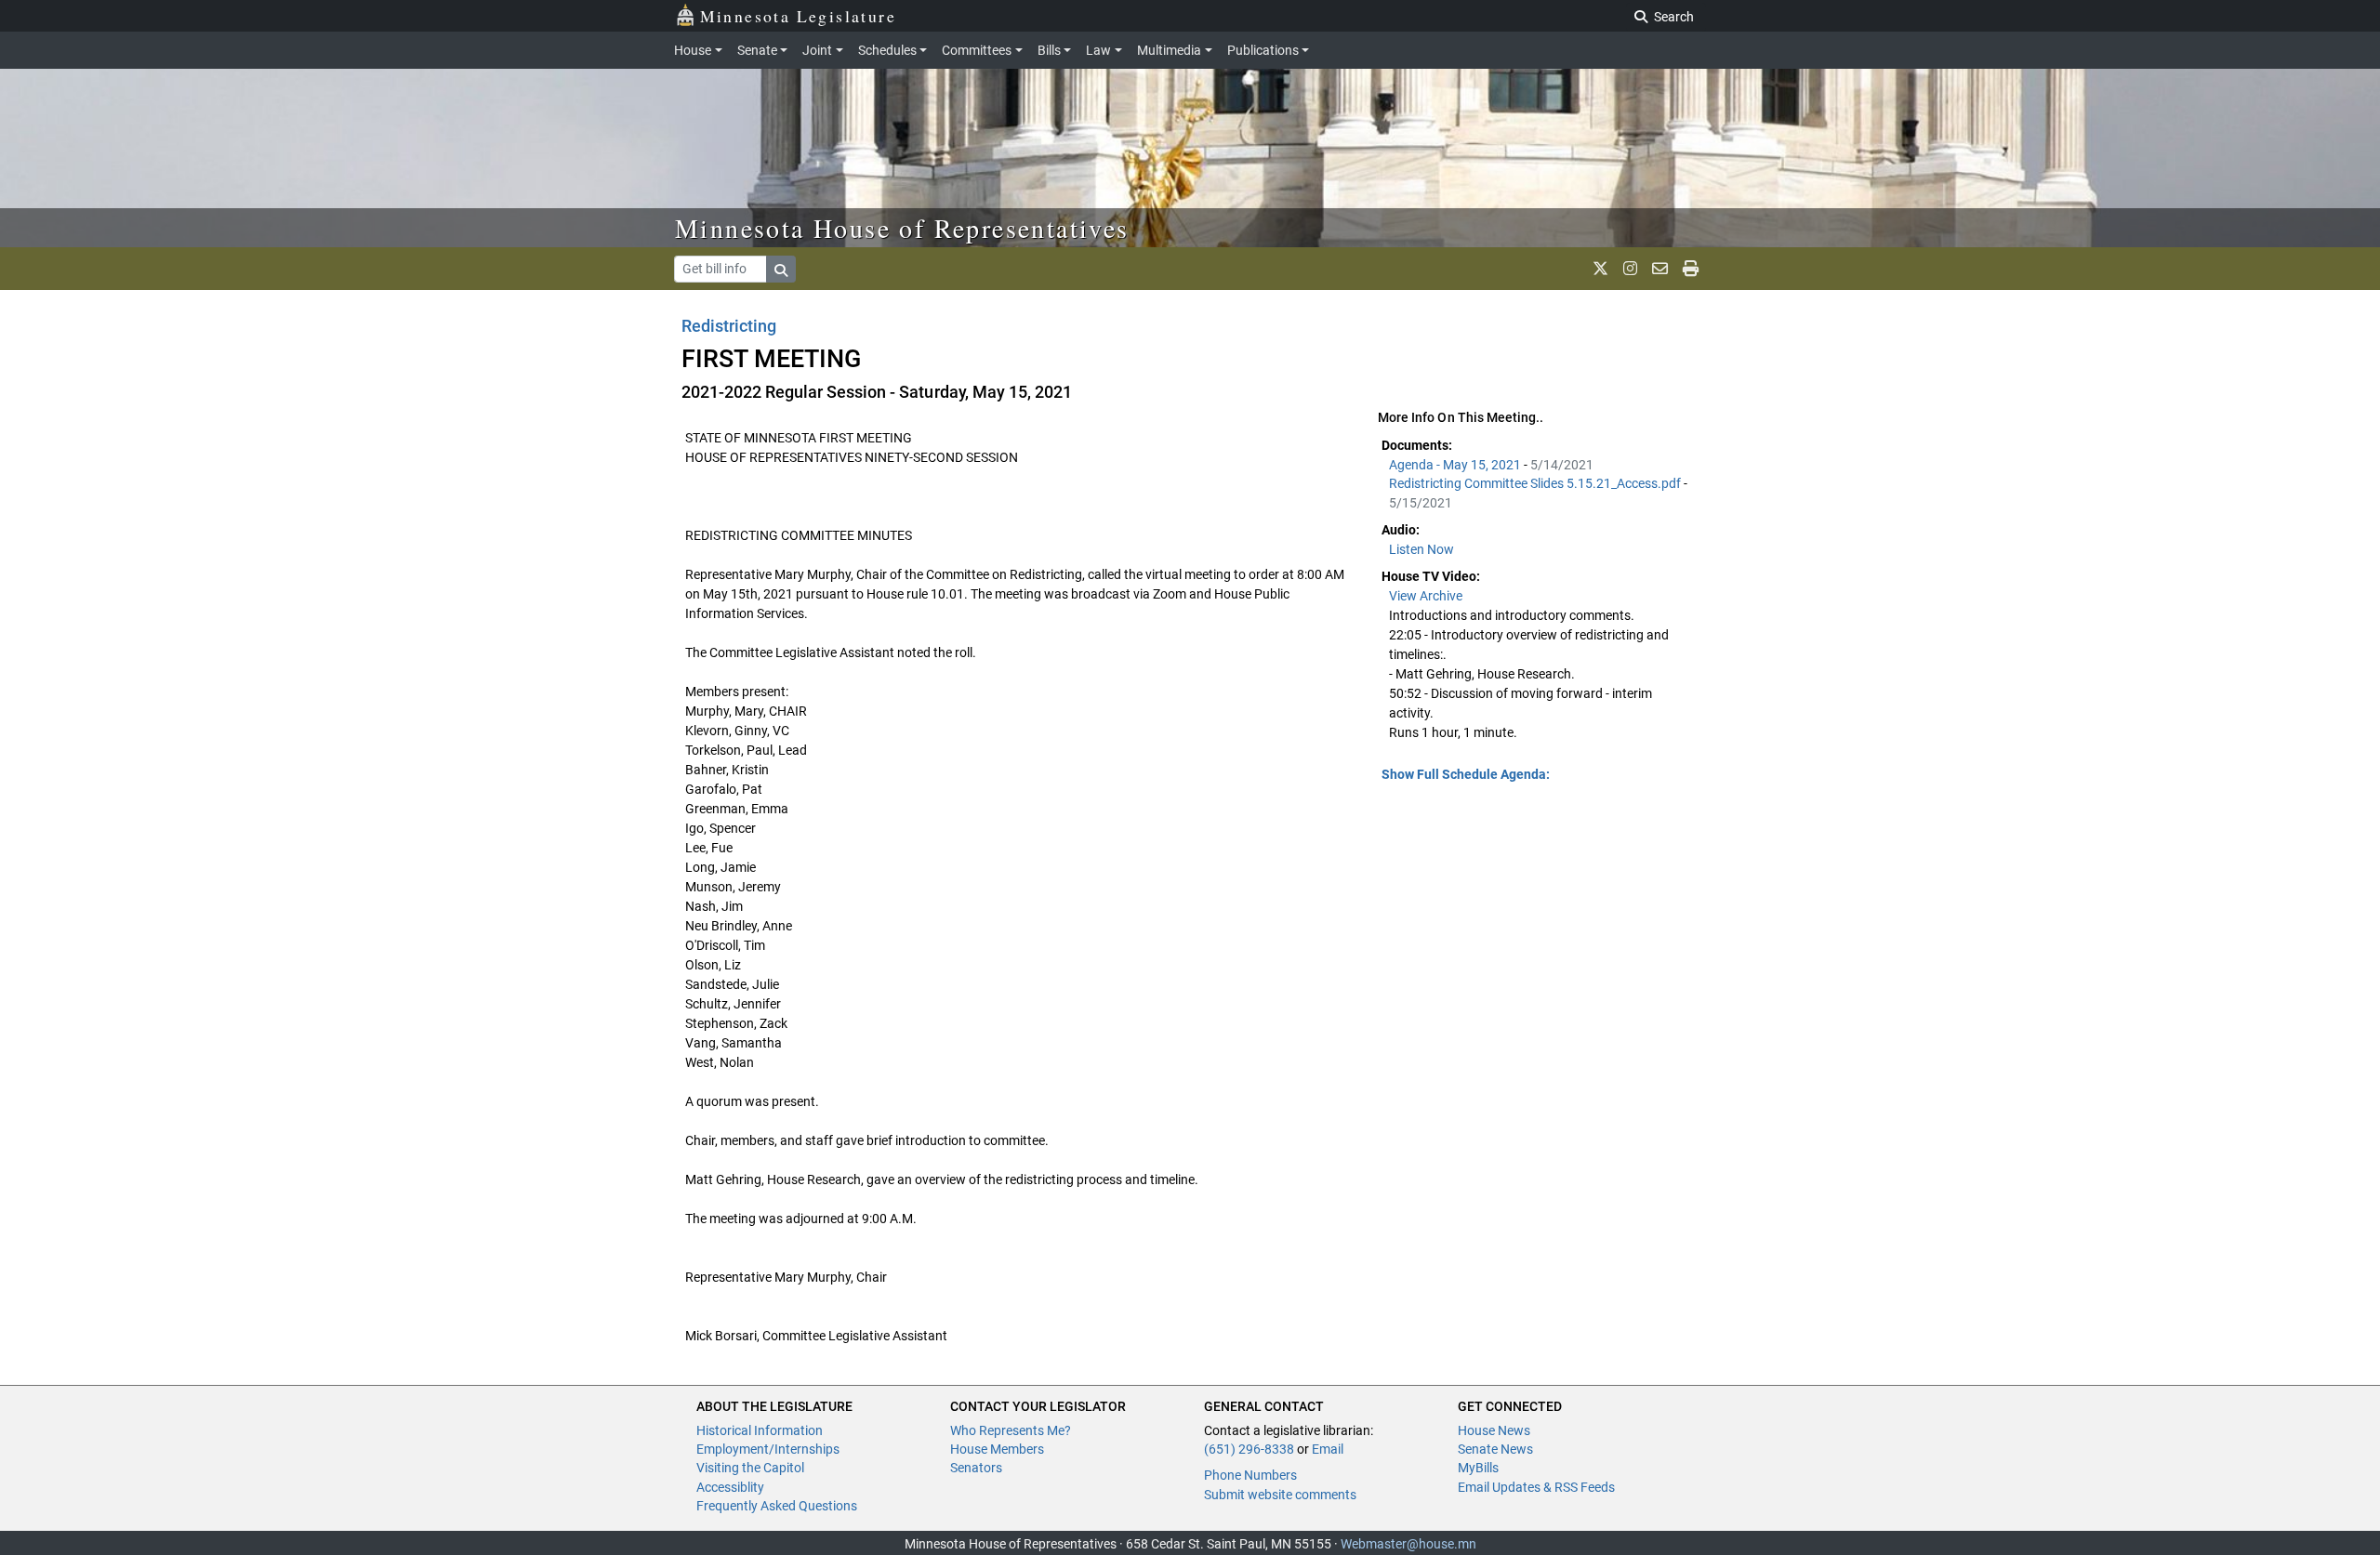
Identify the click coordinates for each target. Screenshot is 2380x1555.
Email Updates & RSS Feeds (1536, 1487)
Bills (1049, 50)
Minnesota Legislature (798, 16)
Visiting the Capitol (750, 1468)
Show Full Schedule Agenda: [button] (1466, 774)
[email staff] (1660, 269)
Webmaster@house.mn (1408, 1544)
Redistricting (729, 326)
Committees (977, 50)
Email (1328, 1449)
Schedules (887, 50)
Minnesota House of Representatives (902, 228)
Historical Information (760, 1430)
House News (1494, 1430)
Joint (817, 50)
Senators (976, 1468)
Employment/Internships (768, 1449)
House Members (997, 1449)
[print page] (1691, 269)
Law (1098, 50)
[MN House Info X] (1600, 269)
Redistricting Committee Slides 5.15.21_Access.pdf (1536, 483)
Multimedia (1169, 50)
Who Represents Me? (1011, 1430)
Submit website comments (1280, 1495)
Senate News (1495, 1449)
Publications (1263, 50)
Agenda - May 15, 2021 (1456, 465)
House (693, 50)
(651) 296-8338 (1249, 1449)
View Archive (1426, 596)
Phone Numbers (1250, 1475)
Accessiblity (730, 1487)
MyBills (1478, 1468)
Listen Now (1421, 549)
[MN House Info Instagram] (1630, 269)
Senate (757, 50)
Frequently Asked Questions (777, 1506)
